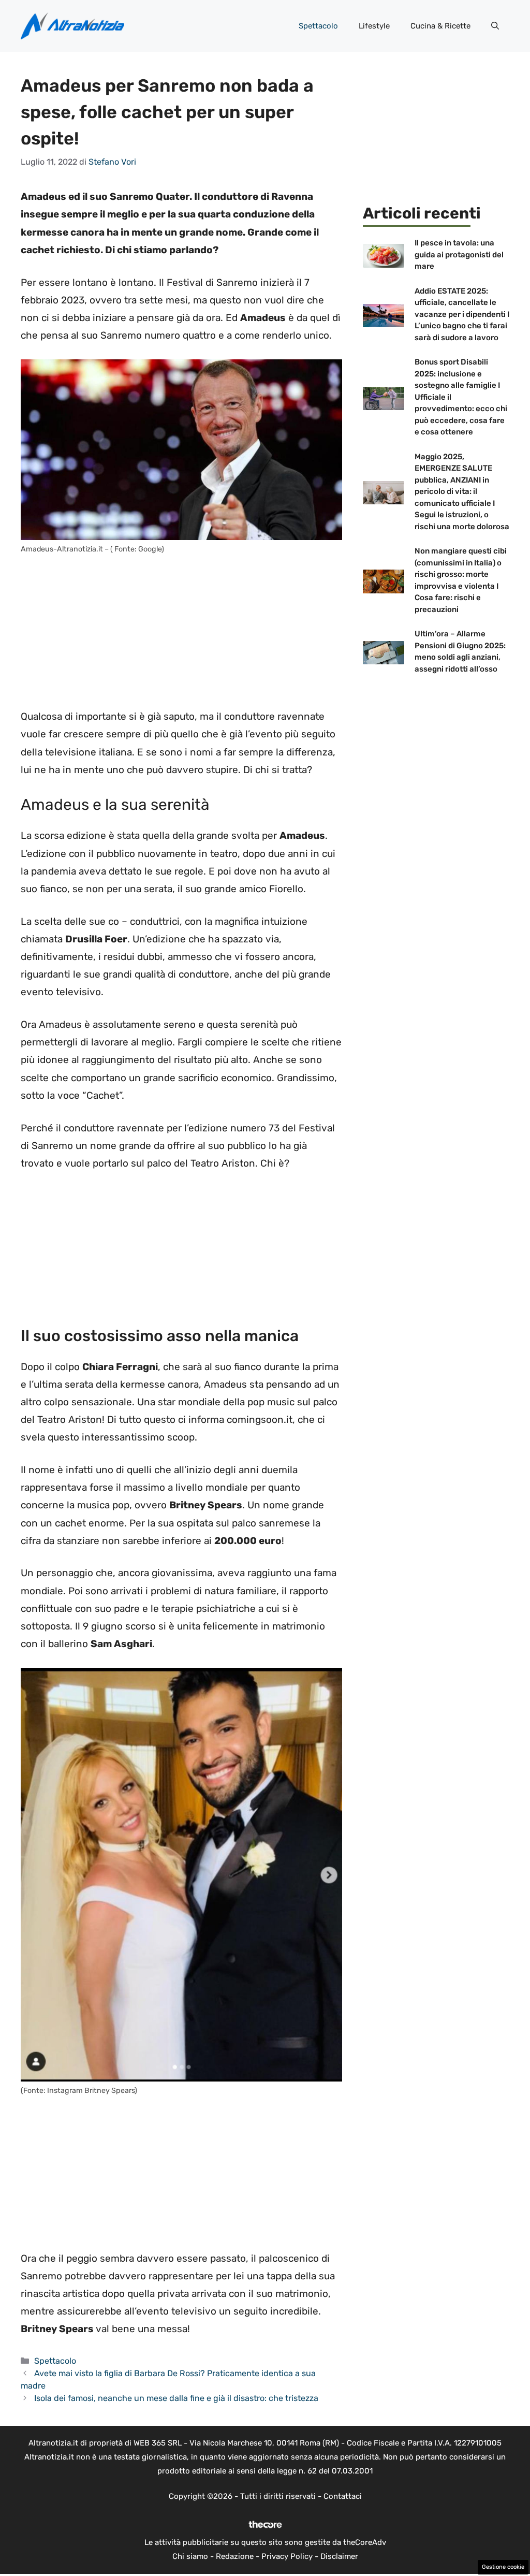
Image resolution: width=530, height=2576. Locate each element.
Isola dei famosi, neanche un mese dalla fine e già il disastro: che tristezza (176, 2398)
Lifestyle (374, 26)
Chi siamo (190, 2556)
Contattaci (343, 2496)
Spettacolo (318, 26)
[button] (495, 26)
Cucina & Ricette (440, 26)
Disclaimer (339, 2556)
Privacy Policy (287, 2556)
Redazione (235, 2556)
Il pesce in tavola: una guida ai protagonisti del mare (459, 254)
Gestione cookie (503, 2567)
